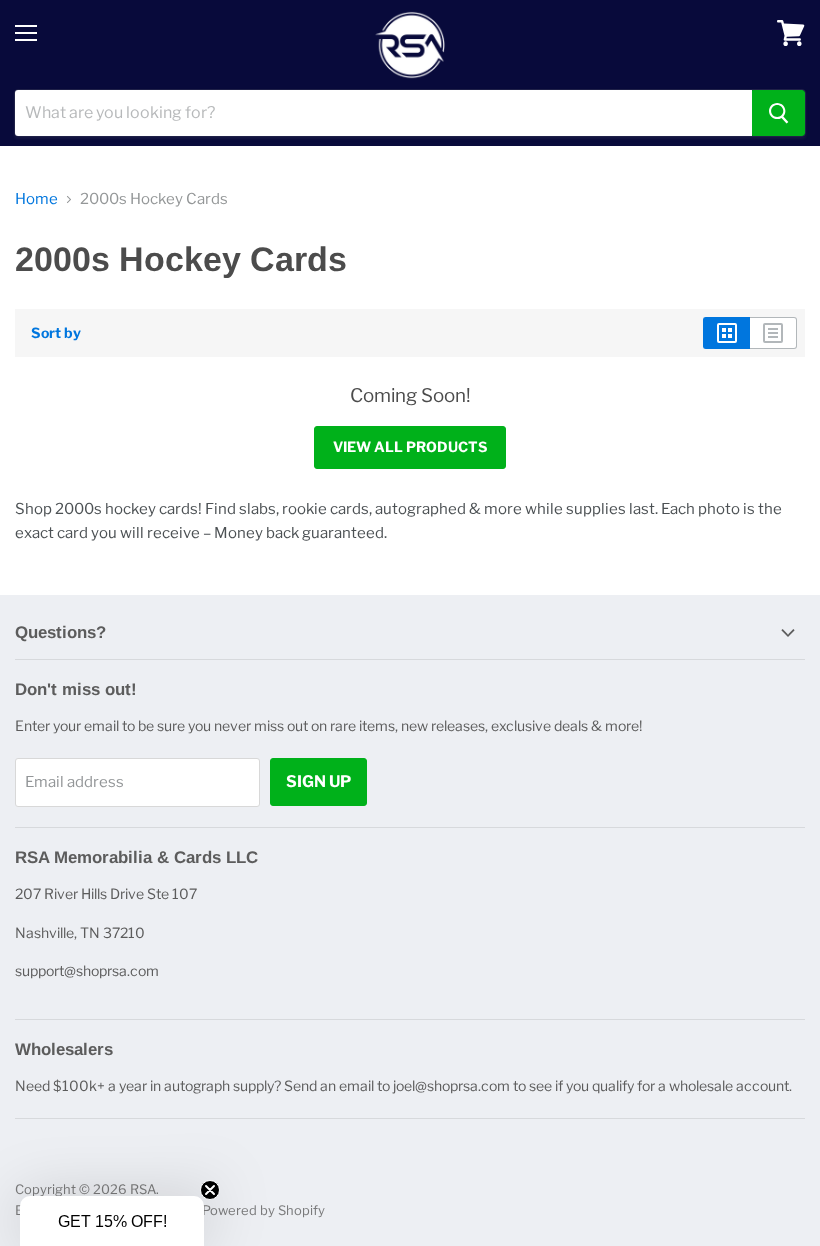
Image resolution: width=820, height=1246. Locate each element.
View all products (410, 446)
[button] (112, 1221)
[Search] (778, 113)
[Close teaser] (210, 1190)
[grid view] (726, 333)
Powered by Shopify (263, 1210)
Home (36, 199)
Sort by (56, 333)
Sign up (318, 781)
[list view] (773, 333)
